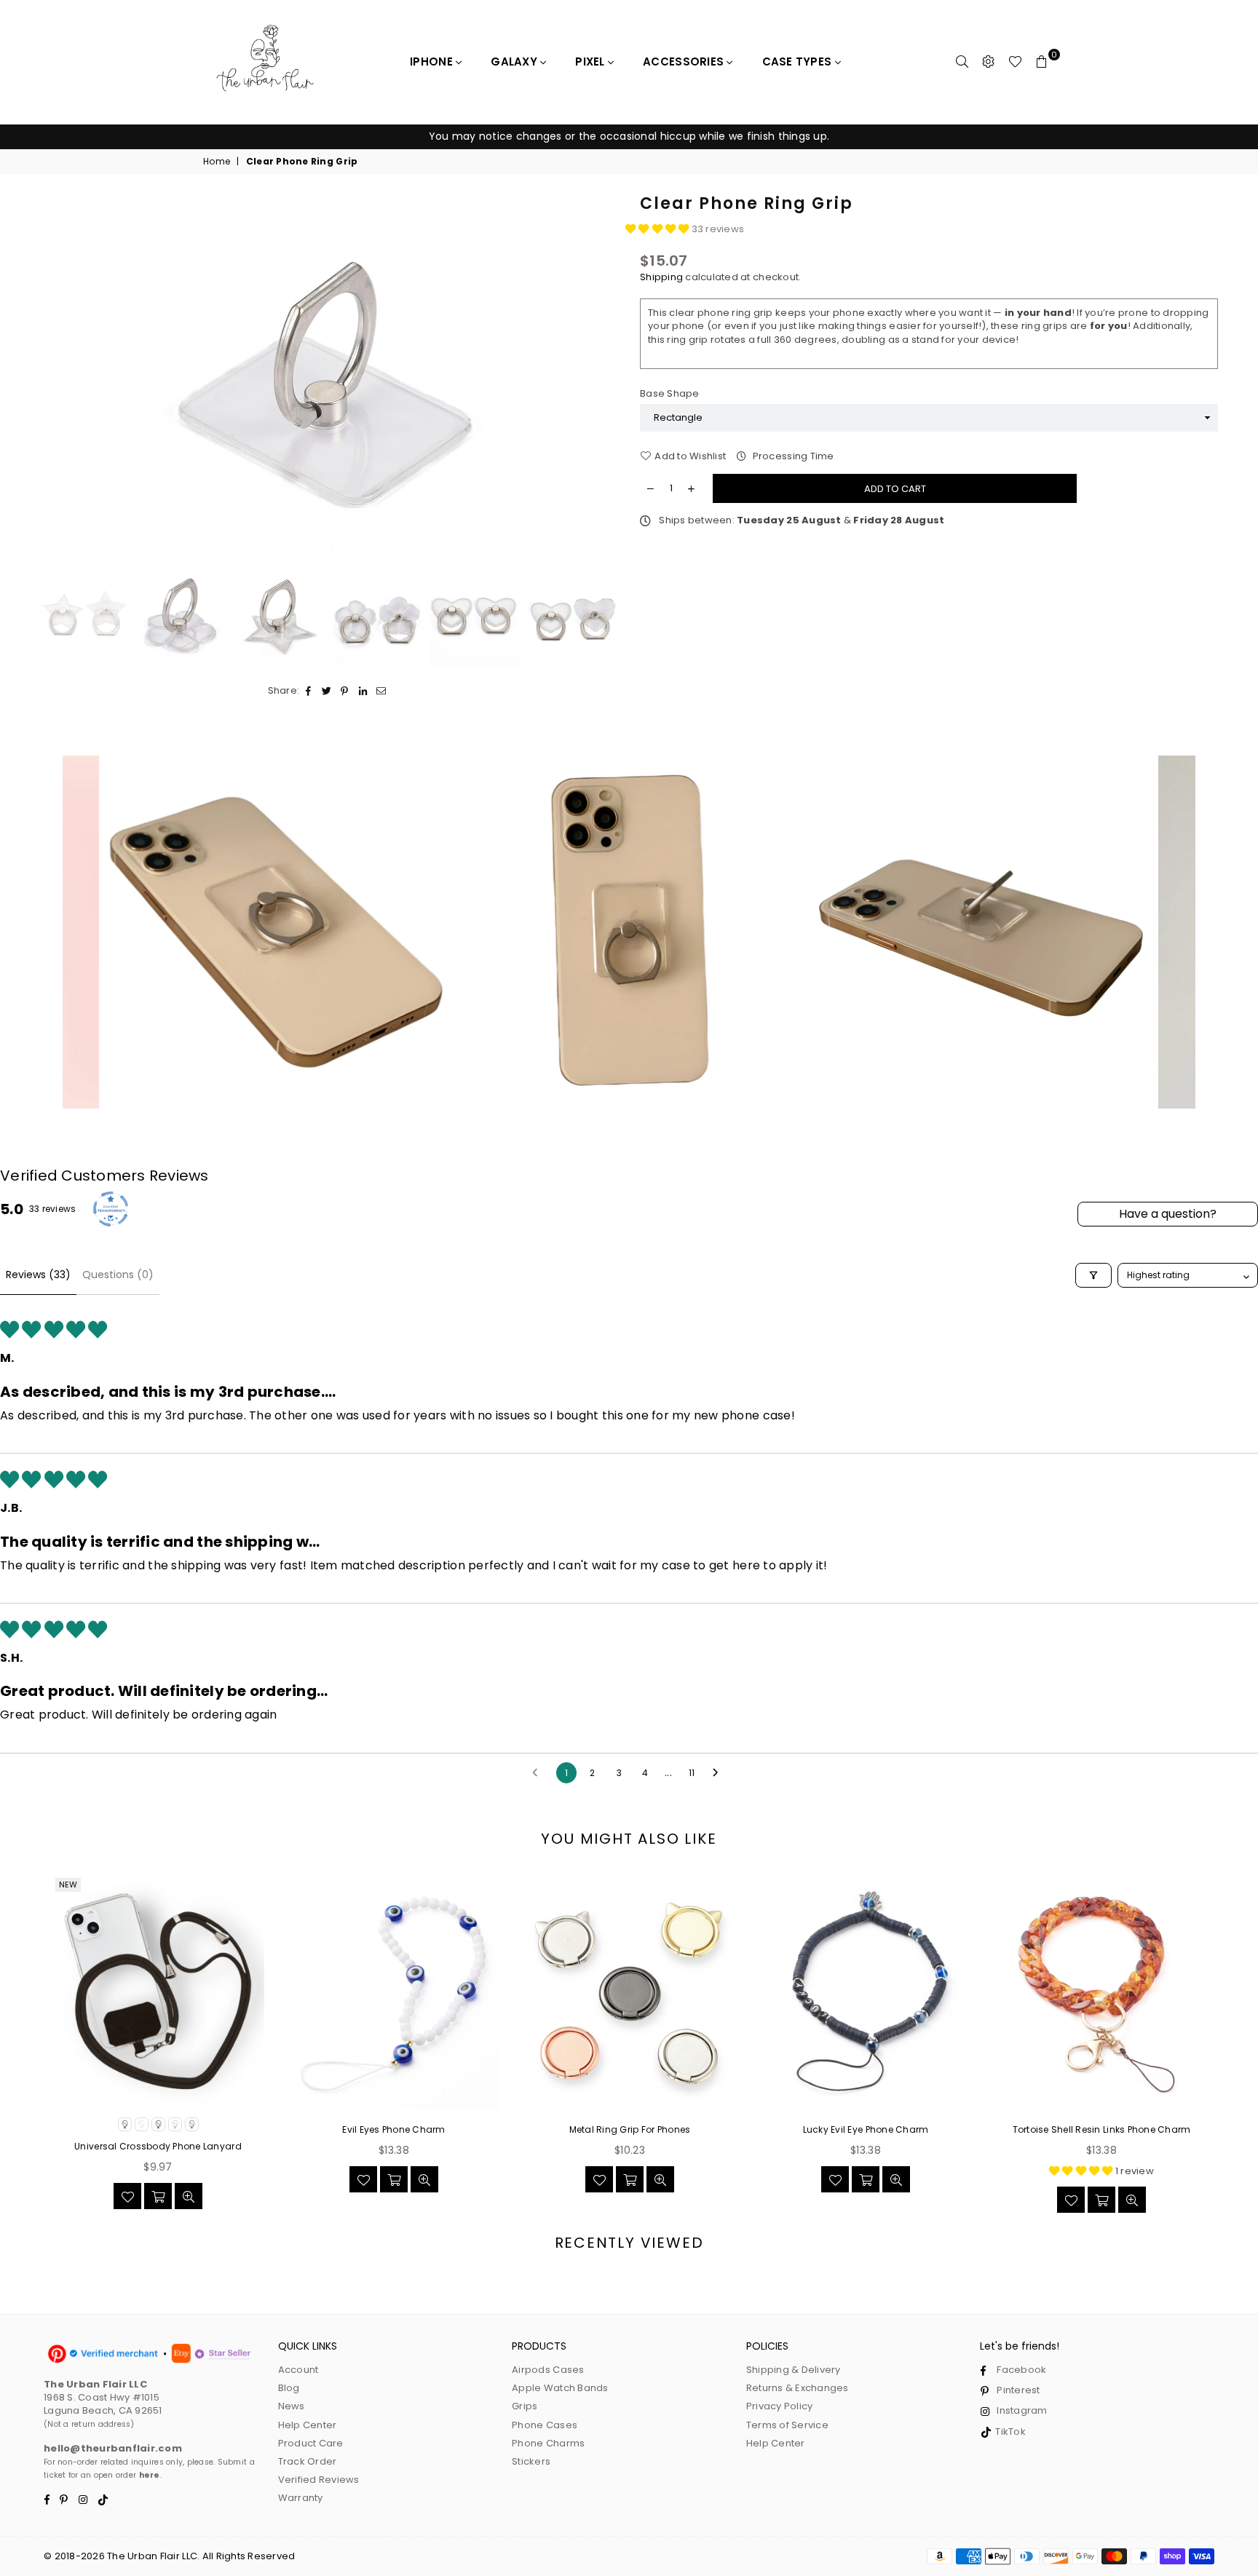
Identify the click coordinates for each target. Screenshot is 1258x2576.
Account (298, 2370)
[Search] (962, 62)
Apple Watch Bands (560, 2388)
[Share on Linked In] (363, 691)
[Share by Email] (381, 691)
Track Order (308, 2461)
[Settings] (989, 62)
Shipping (661, 277)
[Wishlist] (1015, 62)
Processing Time (792, 456)
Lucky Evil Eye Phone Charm (866, 2130)
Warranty (301, 2498)
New (68, 1885)
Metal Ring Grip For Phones (630, 2130)
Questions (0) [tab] (118, 1275)
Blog (289, 2388)
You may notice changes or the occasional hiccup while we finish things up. (629, 136)
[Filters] (1093, 1275)
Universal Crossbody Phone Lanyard (158, 2147)
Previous (53, 377)
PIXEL (592, 62)
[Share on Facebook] (308, 691)
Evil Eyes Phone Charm (393, 2130)
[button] (658, 229)
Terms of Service (787, 2425)
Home (217, 162)
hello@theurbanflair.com (113, 2448)
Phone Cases (545, 2425)
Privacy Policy (780, 2406)
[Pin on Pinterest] (345, 691)
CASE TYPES (799, 62)
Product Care (311, 2443)
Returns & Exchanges (798, 2388)
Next (605, 377)
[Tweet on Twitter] (327, 691)
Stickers (531, 2461)
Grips (525, 2406)
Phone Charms (548, 2443)
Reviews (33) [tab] (38, 1275)
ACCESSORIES (685, 62)
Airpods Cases (548, 2370)
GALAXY (515, 62)
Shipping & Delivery (794, 2370)
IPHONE (433, 62)
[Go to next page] (719, 1773)
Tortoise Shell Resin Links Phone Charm (1102, 2130)
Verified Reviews (319, 2480)
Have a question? (1168, 1214)
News (292, 2406)
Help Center (308, 2425)
